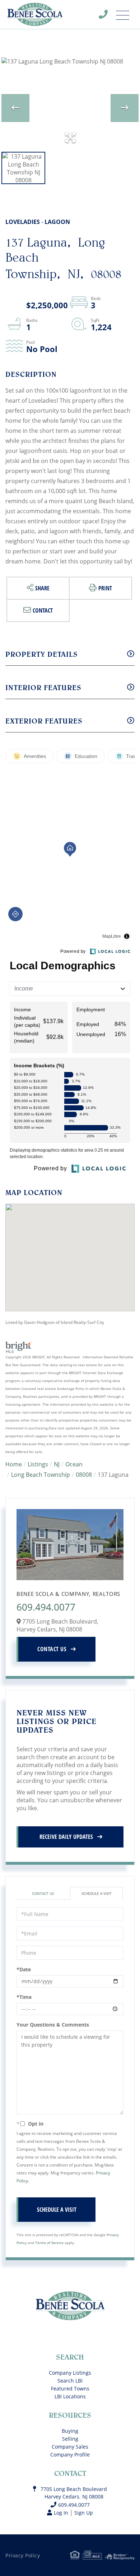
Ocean (74, 1464)
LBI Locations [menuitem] (70, 2396)
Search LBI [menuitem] (70, 2381)
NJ (57, 1464)
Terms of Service (49, 2243)
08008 (84, 1475)
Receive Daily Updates (66, 1837)
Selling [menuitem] (70, 2439)
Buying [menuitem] (70, 2431)
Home (14, 1464)
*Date (24, 1969)
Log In (61, 2513)
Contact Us (52, 1649)
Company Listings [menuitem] (70, 2373)
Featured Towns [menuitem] (70, 2388)
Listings (38, 1464)
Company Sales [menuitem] (70, 2447)
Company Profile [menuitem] (70, 2455)
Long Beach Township (41, 1475)
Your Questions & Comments (53, 2025)
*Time (24, 1997)
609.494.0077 (108, 16)
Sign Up (84, 2513)
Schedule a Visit (97, 1893)
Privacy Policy (23, 2555)
